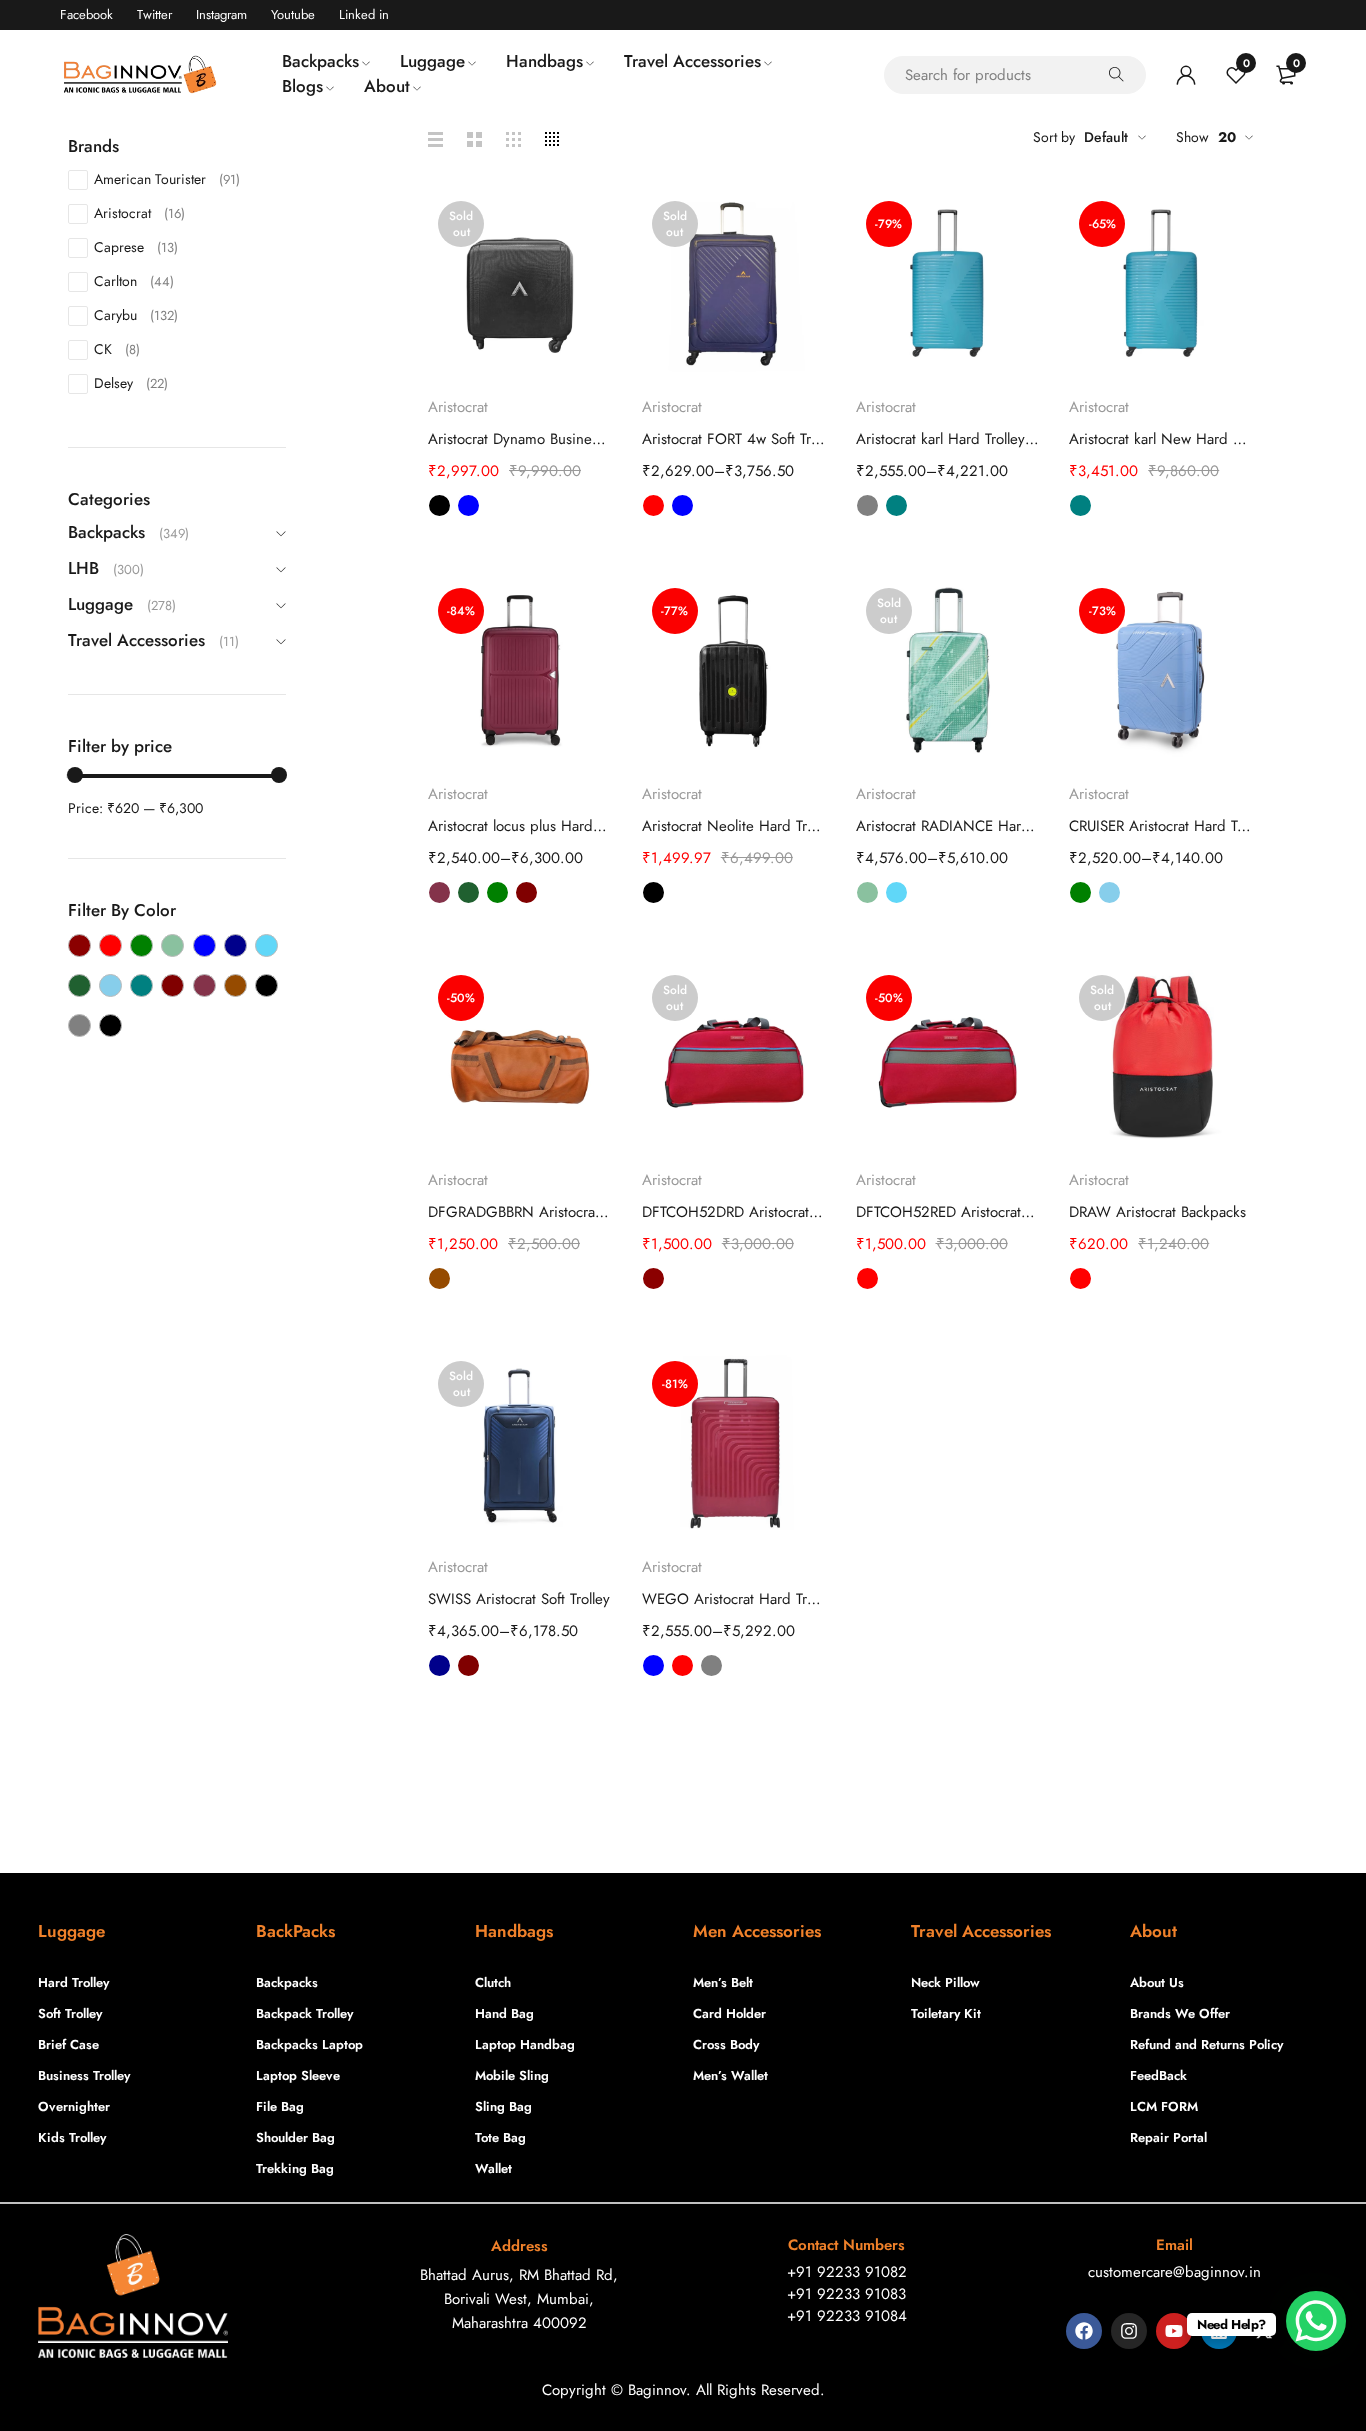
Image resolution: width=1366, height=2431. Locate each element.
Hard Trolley (73, 1982)
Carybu (136, 315)
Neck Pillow (945, 1982)
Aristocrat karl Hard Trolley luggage (948, 439)
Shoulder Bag (295, 2137)
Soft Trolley (70, 2013)
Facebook (86, 14)
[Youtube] (1174, 2331)
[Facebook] (1084, 2331)
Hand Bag (504, 2013)
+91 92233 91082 (847, 2272)
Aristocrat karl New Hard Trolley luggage (1161, 439)
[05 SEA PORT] (79, 985)
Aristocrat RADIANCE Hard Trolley (948, 826)
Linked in (364, 14)
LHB (83, 568)
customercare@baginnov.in (1174, 2272)
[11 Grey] (79, 1025)
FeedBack (1158, 2075)
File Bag (280, 2106)
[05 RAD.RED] (266, 945)
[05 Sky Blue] (110, 985)
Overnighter (74, 2106)
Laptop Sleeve (298, 2075)
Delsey (131, 383)
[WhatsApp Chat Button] (1316, 2321)
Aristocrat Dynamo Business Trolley (520, 439)
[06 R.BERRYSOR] (204, 985)
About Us (1157, 1982)
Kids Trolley (72, 2137)
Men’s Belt (723, 1982)
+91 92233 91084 (847, 2316)
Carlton (134, 281)
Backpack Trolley (304, 2013)
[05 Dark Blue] (235, 945)
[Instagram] (1129, 2331)
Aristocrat (139, 213)
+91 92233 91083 (846, 2294)
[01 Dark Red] (79, 945)
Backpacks (106, 532)
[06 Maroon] (172, 985)
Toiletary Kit (946, 2013)
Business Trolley (84, 2075)
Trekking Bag (295, 2168)
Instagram (221, 14)
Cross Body (726, 2044)
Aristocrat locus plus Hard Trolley (520, 826)
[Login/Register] (1186, 75)
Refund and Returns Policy (1206, 2044)
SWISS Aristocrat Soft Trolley (519, 1599)
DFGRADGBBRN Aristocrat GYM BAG (520, 1212)
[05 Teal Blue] (141, 985)
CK (117, 349)
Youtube (293, 14)
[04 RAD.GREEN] (172, 945)
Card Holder (729, 2013)
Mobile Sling (512, 2075)
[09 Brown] (235, 985)
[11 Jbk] (110, 1025)
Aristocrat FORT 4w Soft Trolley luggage (734, 439)
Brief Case (68, 2044)
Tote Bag (500, 2137)
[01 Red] (110, 945)
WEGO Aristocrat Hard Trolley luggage (734, 1599)
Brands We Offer (1180, 2013)
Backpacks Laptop (309, 2044)
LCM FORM (1164, 2106)
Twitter (154, 14)
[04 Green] (141, 945)
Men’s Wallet (730, 2075)
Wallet (493, 2168)
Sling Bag (503, 2106)
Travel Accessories (136, 640)
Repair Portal (1168, 2137)
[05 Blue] (204, 945)
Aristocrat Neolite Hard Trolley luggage (734, 826)
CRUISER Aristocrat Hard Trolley (1161, 826)
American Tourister (167, 179)
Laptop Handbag (525, 2044)
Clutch (493, 1982)
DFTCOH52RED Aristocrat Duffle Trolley (948, 1212)
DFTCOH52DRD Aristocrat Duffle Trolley (734, 1212)
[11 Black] (266, 985)
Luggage (100, 604)
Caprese (136, 247)
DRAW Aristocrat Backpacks (1157, 1212)
